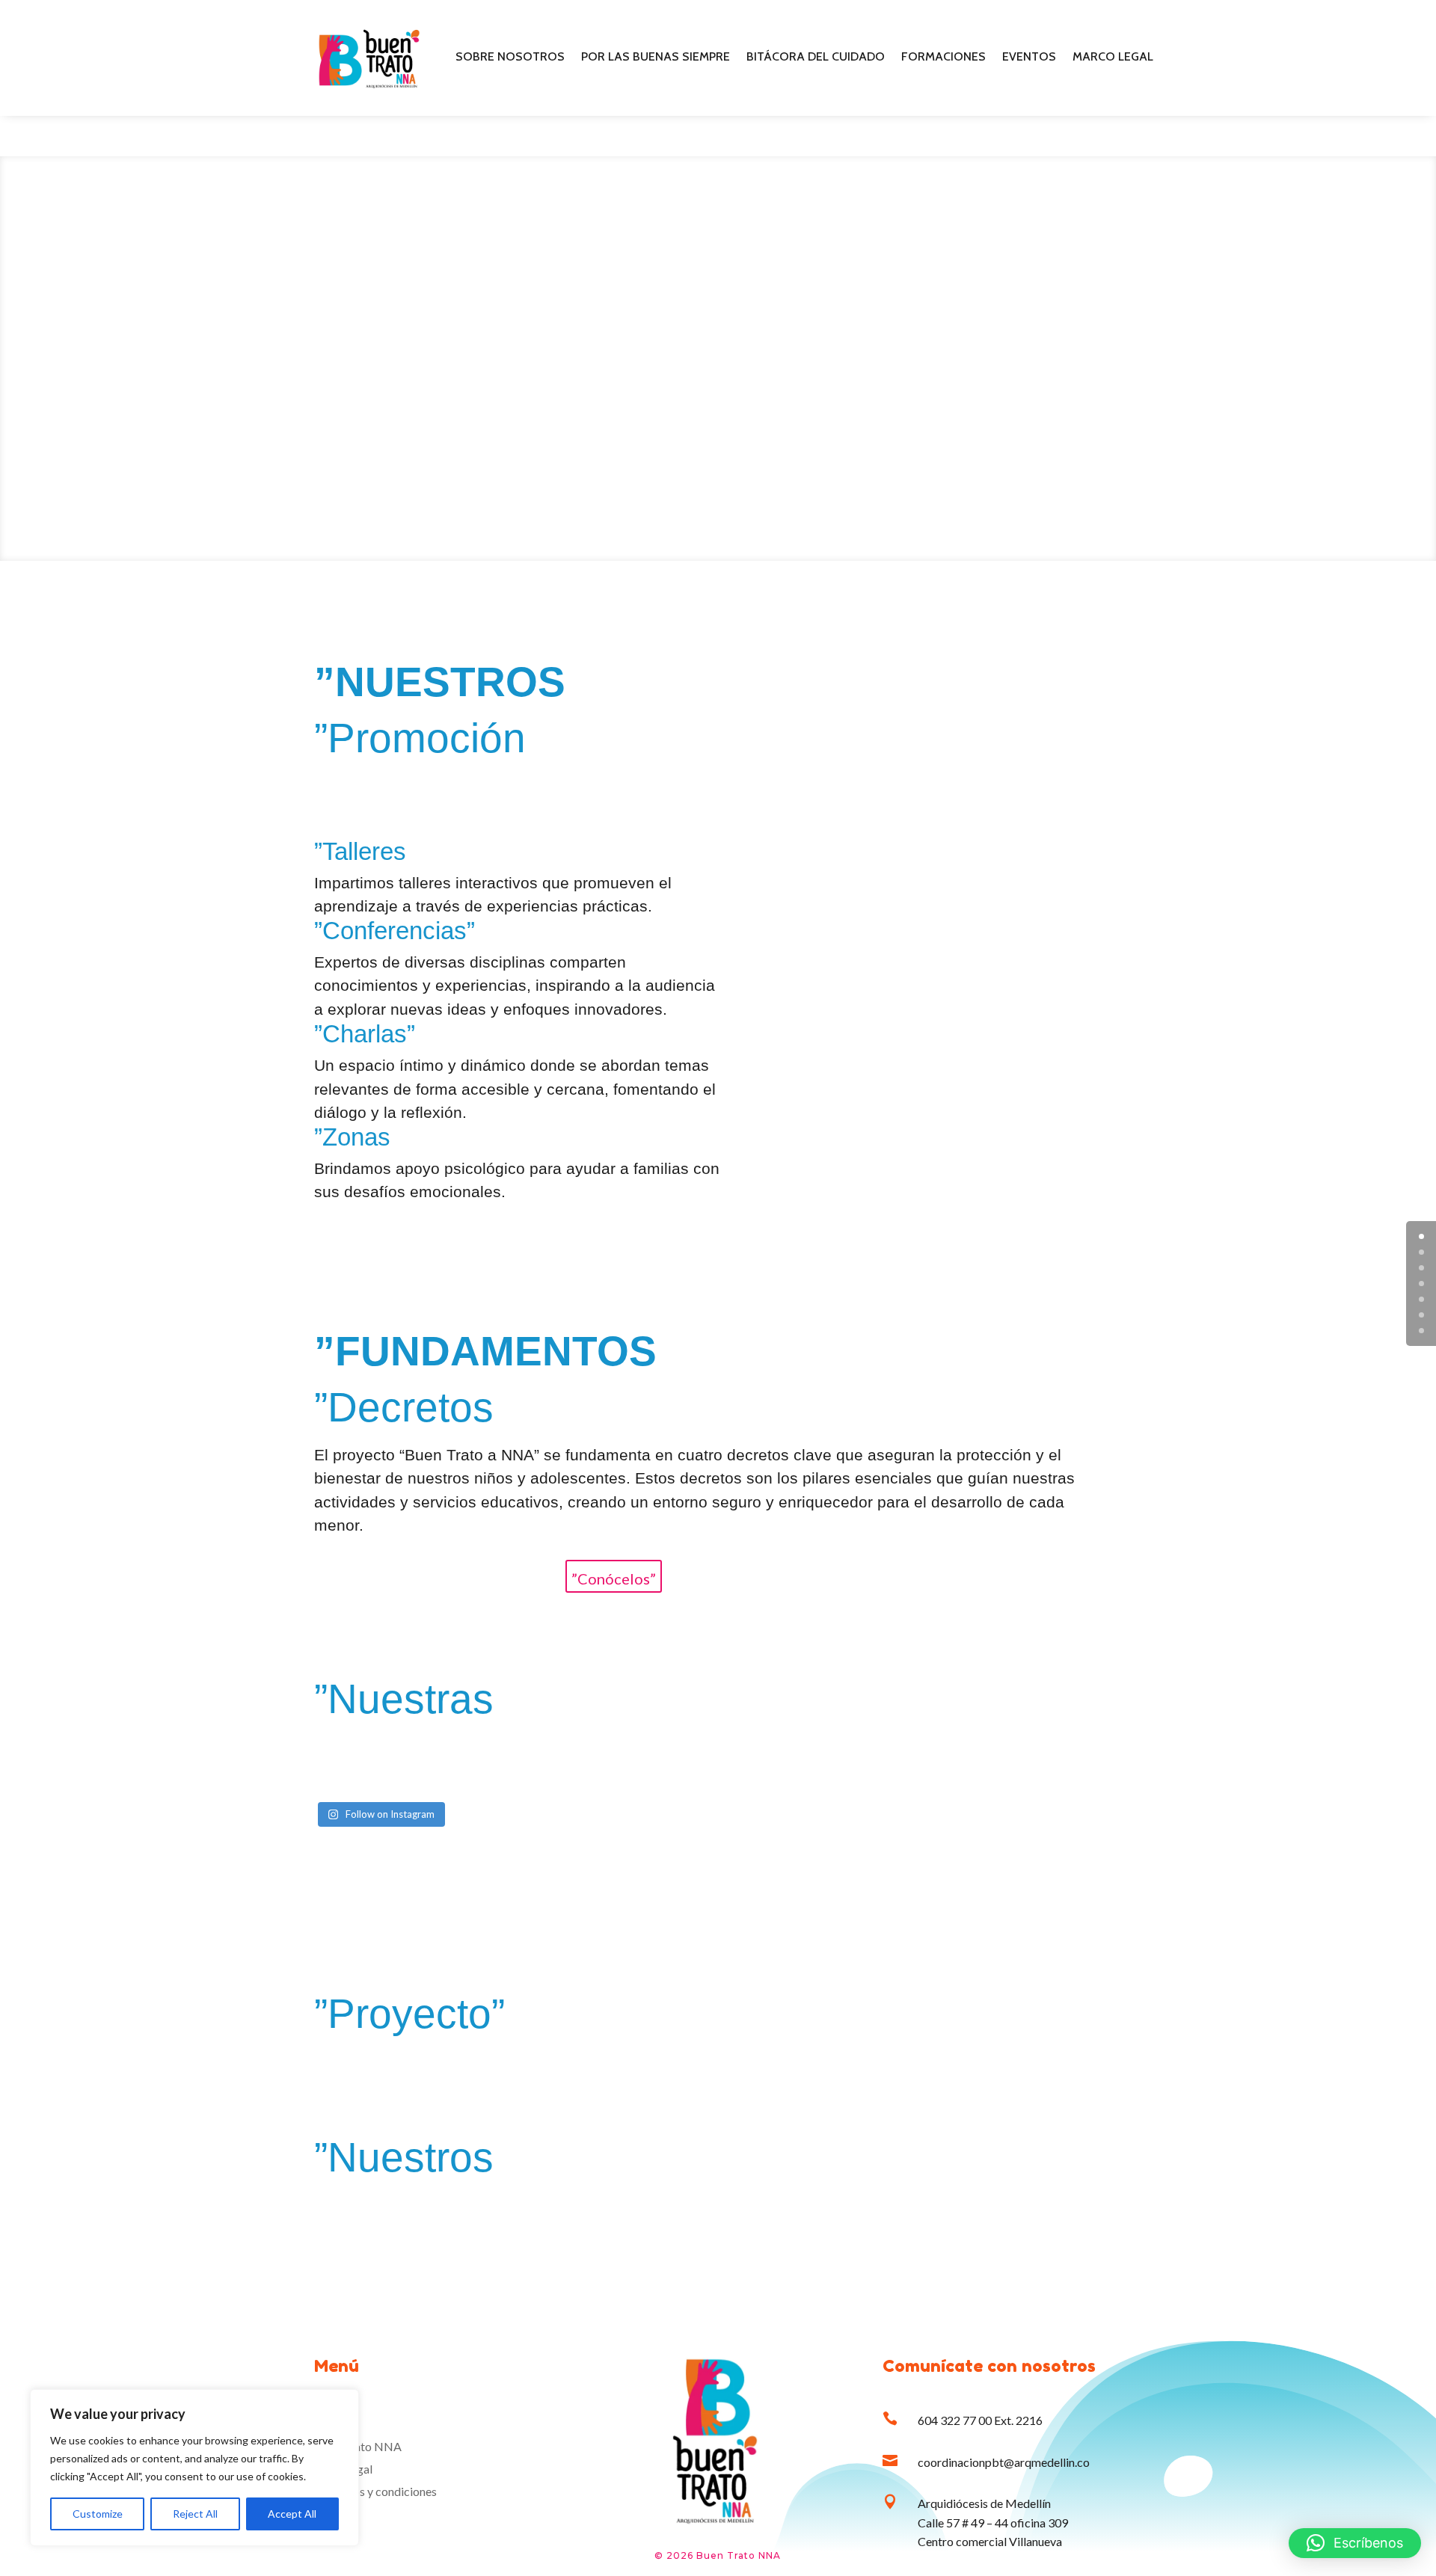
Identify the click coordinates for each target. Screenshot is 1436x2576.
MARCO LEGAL (1113, 58)
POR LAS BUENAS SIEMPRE (656, 58)
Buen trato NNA (359, 2447)
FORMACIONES (943, 58)
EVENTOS (1029, 58)
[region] (194, 2468)
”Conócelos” (614, 1579)
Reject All (195, 2514)
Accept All (292, 2514)
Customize (98, 2514)
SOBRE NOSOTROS (510, 58)
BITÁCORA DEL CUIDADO (816, 58)
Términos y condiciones (377, 2492)
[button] (1355, 2543)
